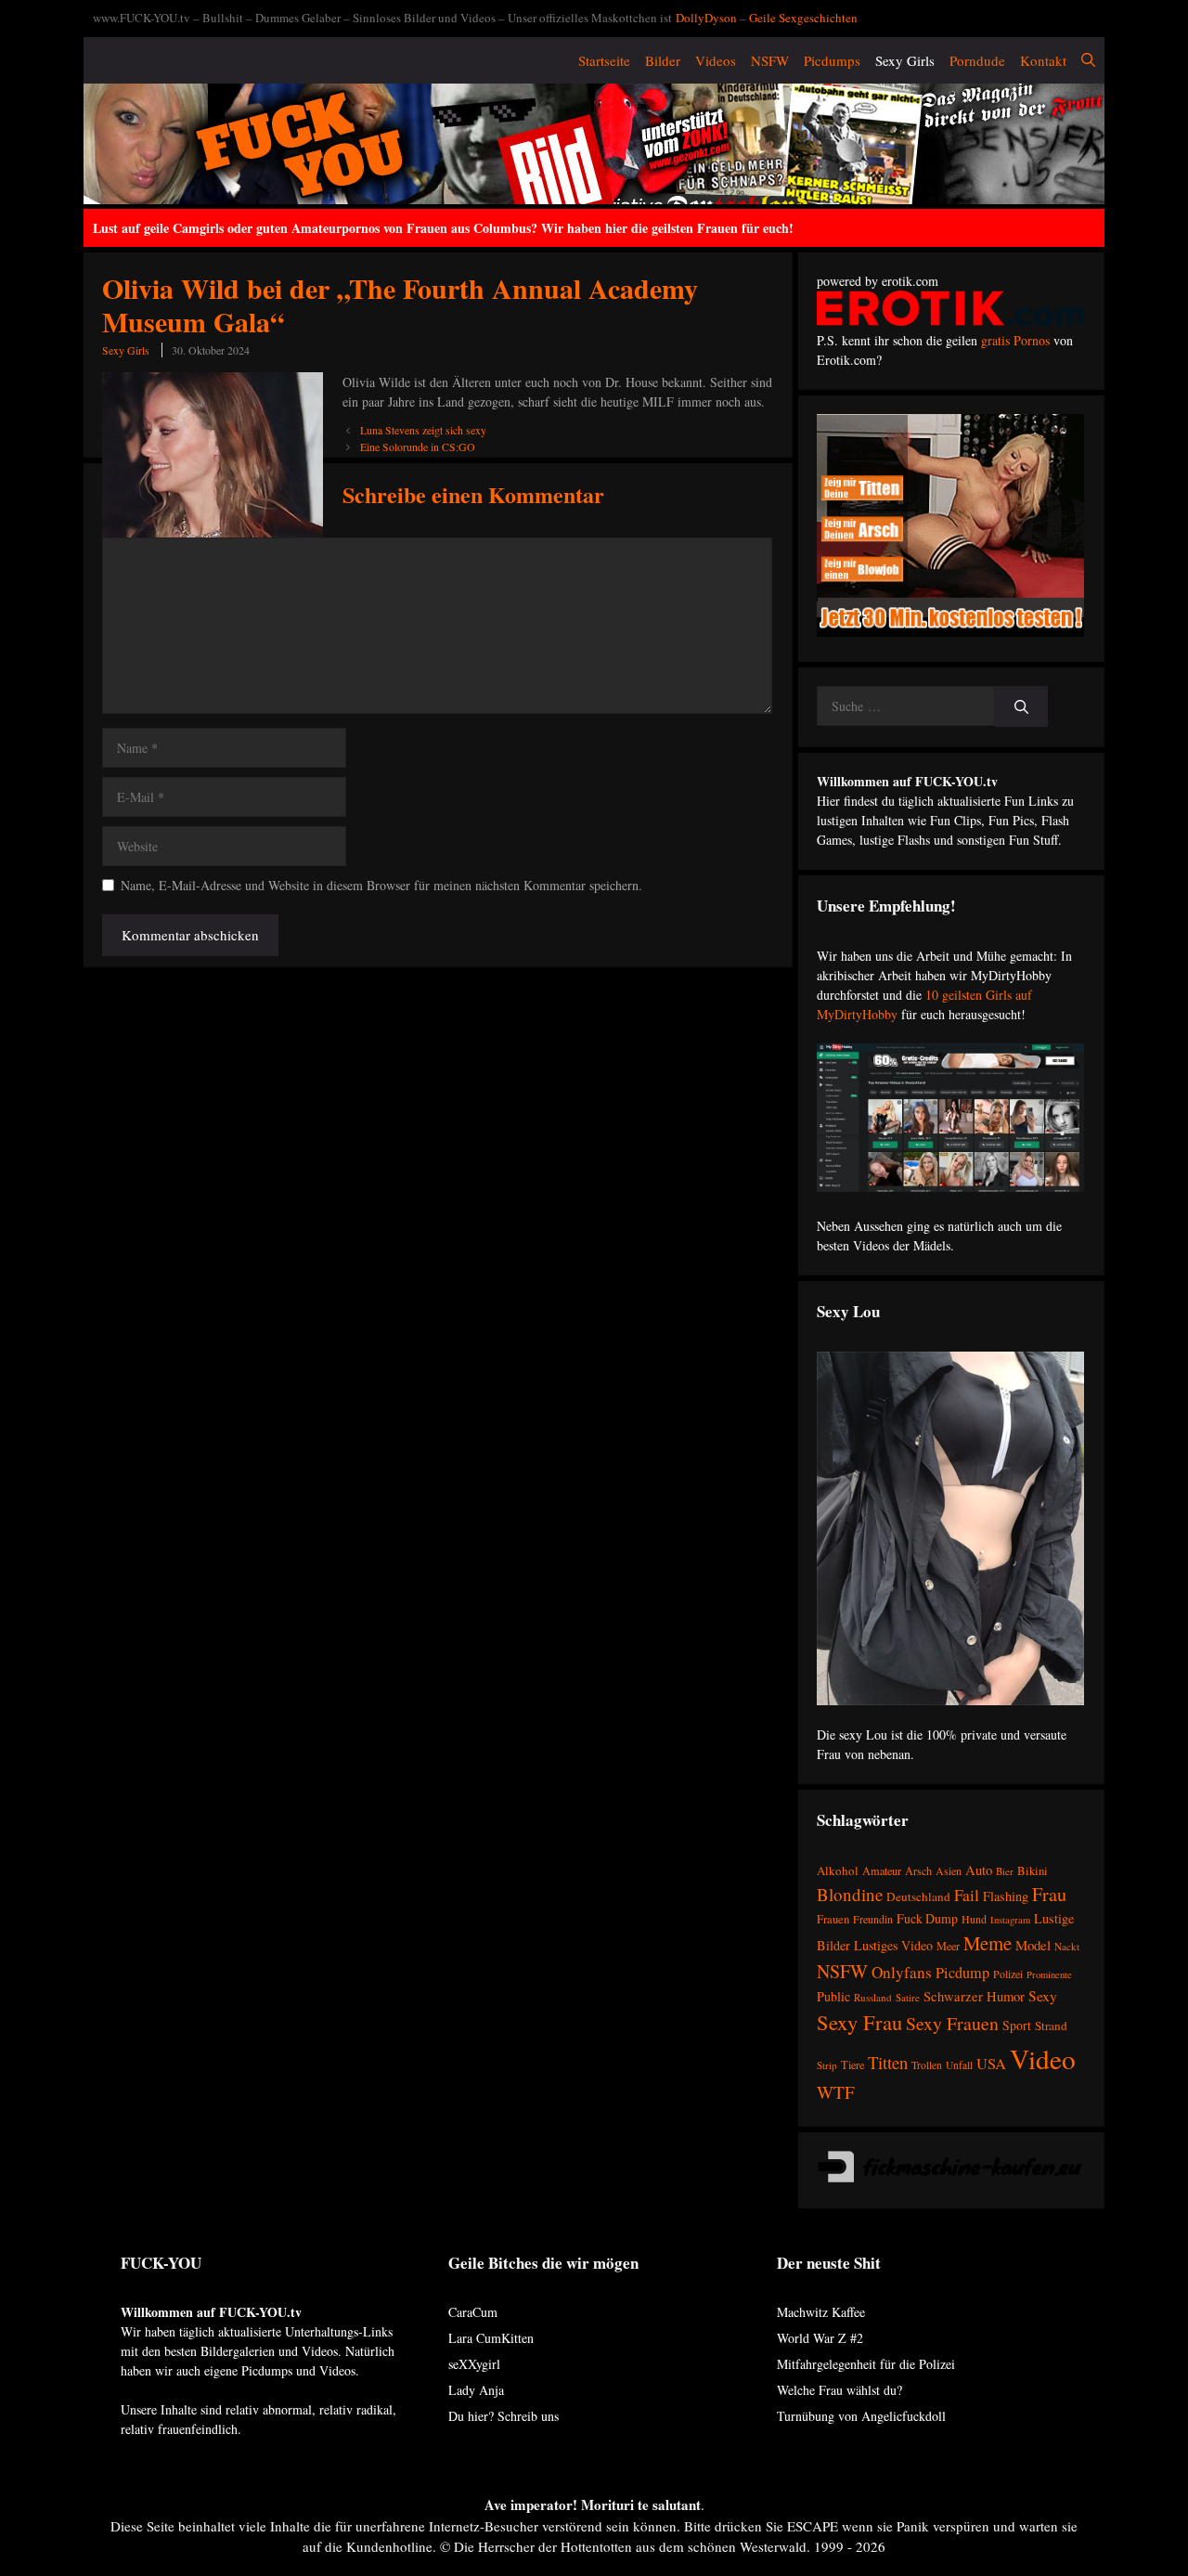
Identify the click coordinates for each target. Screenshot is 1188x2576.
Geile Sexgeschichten (803, 18)
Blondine (850, 1894)
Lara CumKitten (491, 2338)
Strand (1051, 2026)
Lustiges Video (893, 1945)
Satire (908, 1997)
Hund (974, 1919)
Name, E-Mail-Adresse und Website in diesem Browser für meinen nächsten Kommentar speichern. (381, 885)
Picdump (962, 1973)
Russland (873, 1997)
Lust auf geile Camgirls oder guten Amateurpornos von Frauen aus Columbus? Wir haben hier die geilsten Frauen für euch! (443, 228)
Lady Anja (476, 2390)
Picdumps (832, 60)
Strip (827, 2065)
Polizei (1008, 1974)
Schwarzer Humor (974, 1996)
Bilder (663, 60)
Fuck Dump (927, 1918)
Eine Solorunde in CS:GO (418, 447)
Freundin (873, 1919)
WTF (836, 2092)
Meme (988, 1943)
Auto (979, 1870)
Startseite (604, 60)
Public (833, 1996)
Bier (1005, 1871)
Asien (949, 1871)
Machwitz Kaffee (821, 2312)
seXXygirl (474, 2364)
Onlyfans (902, 1972)
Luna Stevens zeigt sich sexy (423, 430)
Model (1033, 1945)
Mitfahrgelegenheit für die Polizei (866, 2364)
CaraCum (473, 2312)
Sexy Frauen (952, 2023)
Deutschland (918, 1896)
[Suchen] (1021, 707)
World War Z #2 (820, 2338)
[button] (1088, 60)
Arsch (918, 1871)
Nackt (1067, 1946)
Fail (967, 1895)
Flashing (1006, 1896)
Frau (1049, 1894)
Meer (948, 1946)
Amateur (882, 1871)
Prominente (1049, 1974)
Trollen (927, 2065)
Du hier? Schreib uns (504, 2416)
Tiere (852, 2065)
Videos (716, 60)
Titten (888, 2062)
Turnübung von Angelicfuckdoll (861, 2416)
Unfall (959, 2065)
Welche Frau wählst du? (839, 2390)
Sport (1017, 2025)
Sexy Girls (905, 60)
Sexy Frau (859, 2022)
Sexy (1043, 1996)
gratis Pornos (1015, 340)
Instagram (1010, 1920)
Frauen (833, 1919)
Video (1043, 2058)
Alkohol (838, 1871)
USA (991, 2064)
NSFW (770, 60)
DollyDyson (706, 18)
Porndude (977, 60)
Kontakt (1043, 60)
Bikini (1033, 1871)
